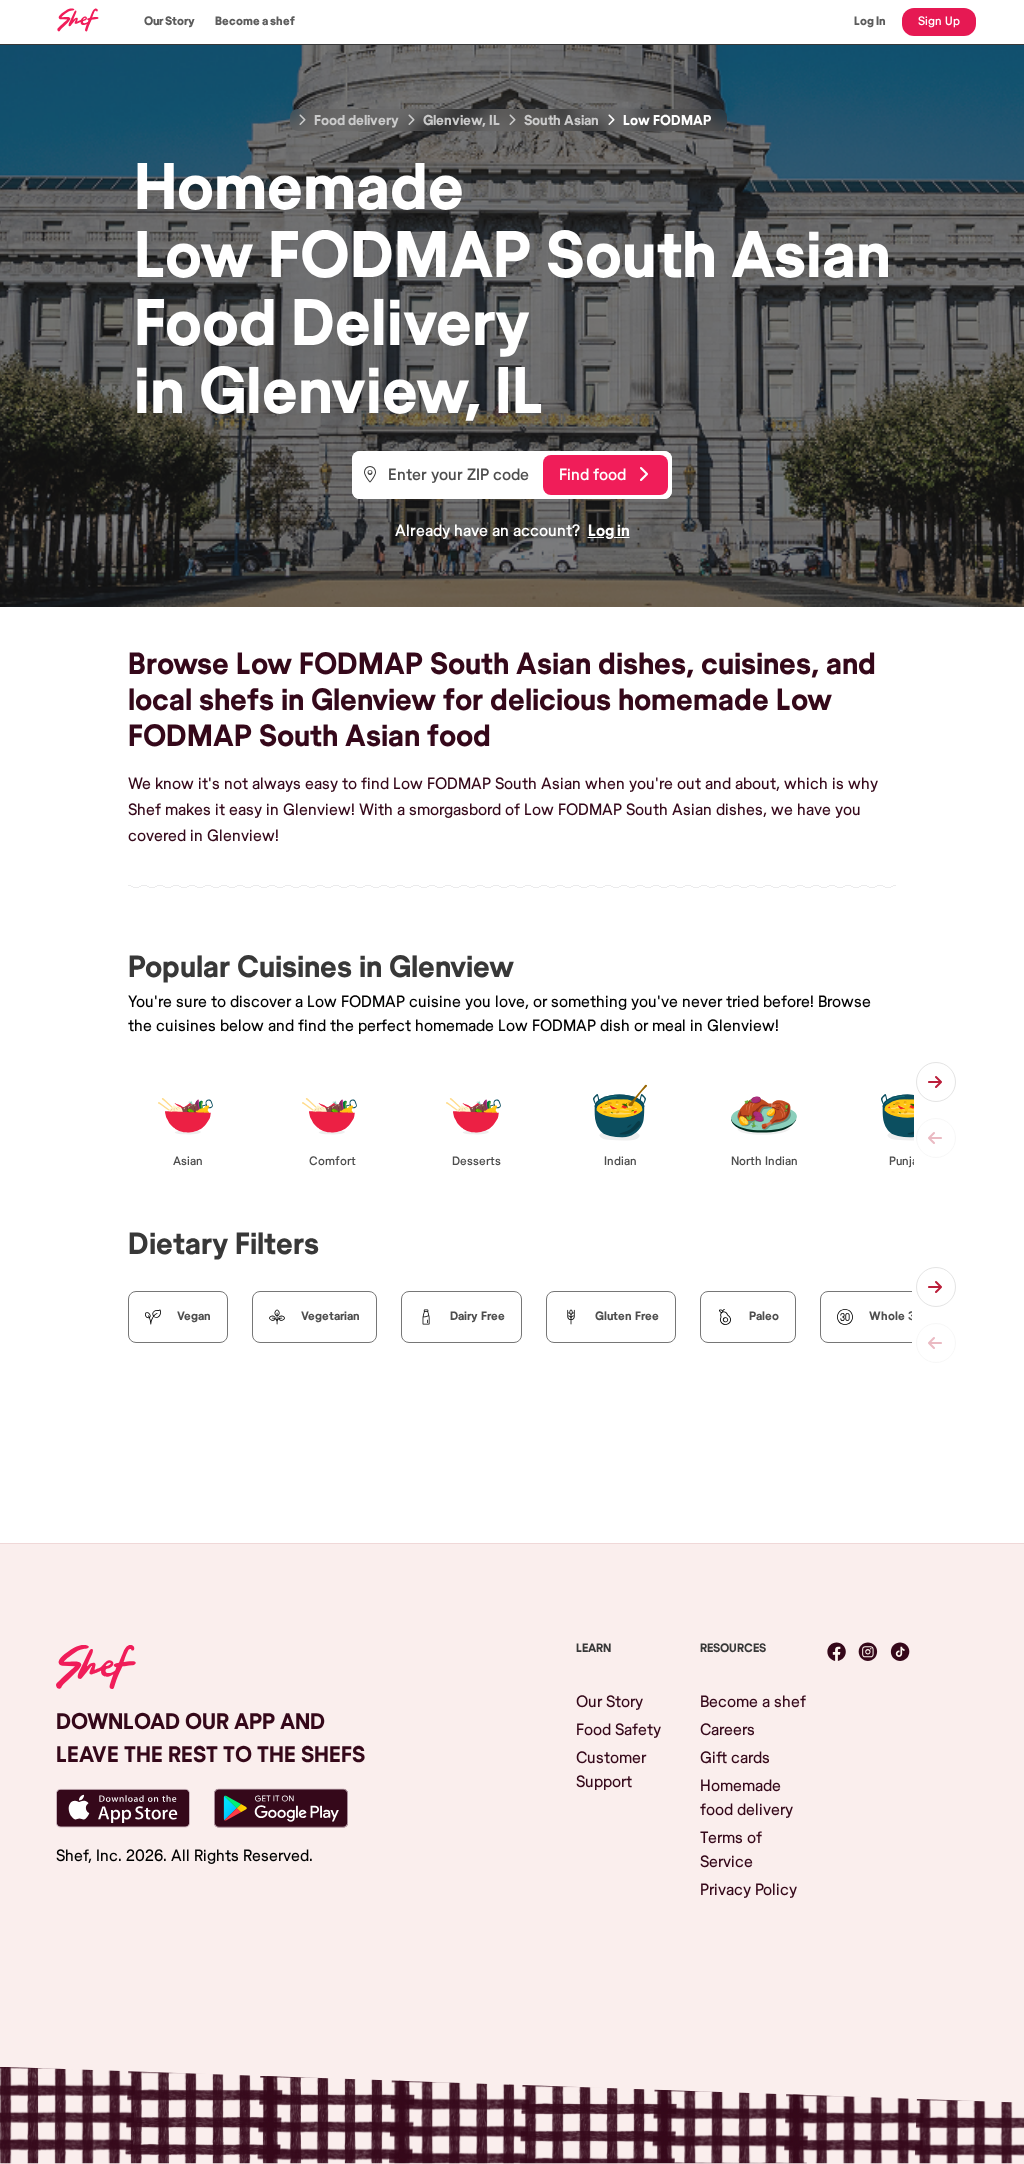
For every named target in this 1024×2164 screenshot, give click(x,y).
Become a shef (255, 21)
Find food (592, 475)
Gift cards (735, 1758)
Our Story (169, 21)
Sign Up (939, 21)
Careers (727, 1730)
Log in (609, 531)
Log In (870, 21)
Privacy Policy (748, 1890)
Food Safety (618, 1730)
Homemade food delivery (746, 1798)
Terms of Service (731, 1850)
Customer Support (611, 1770)
